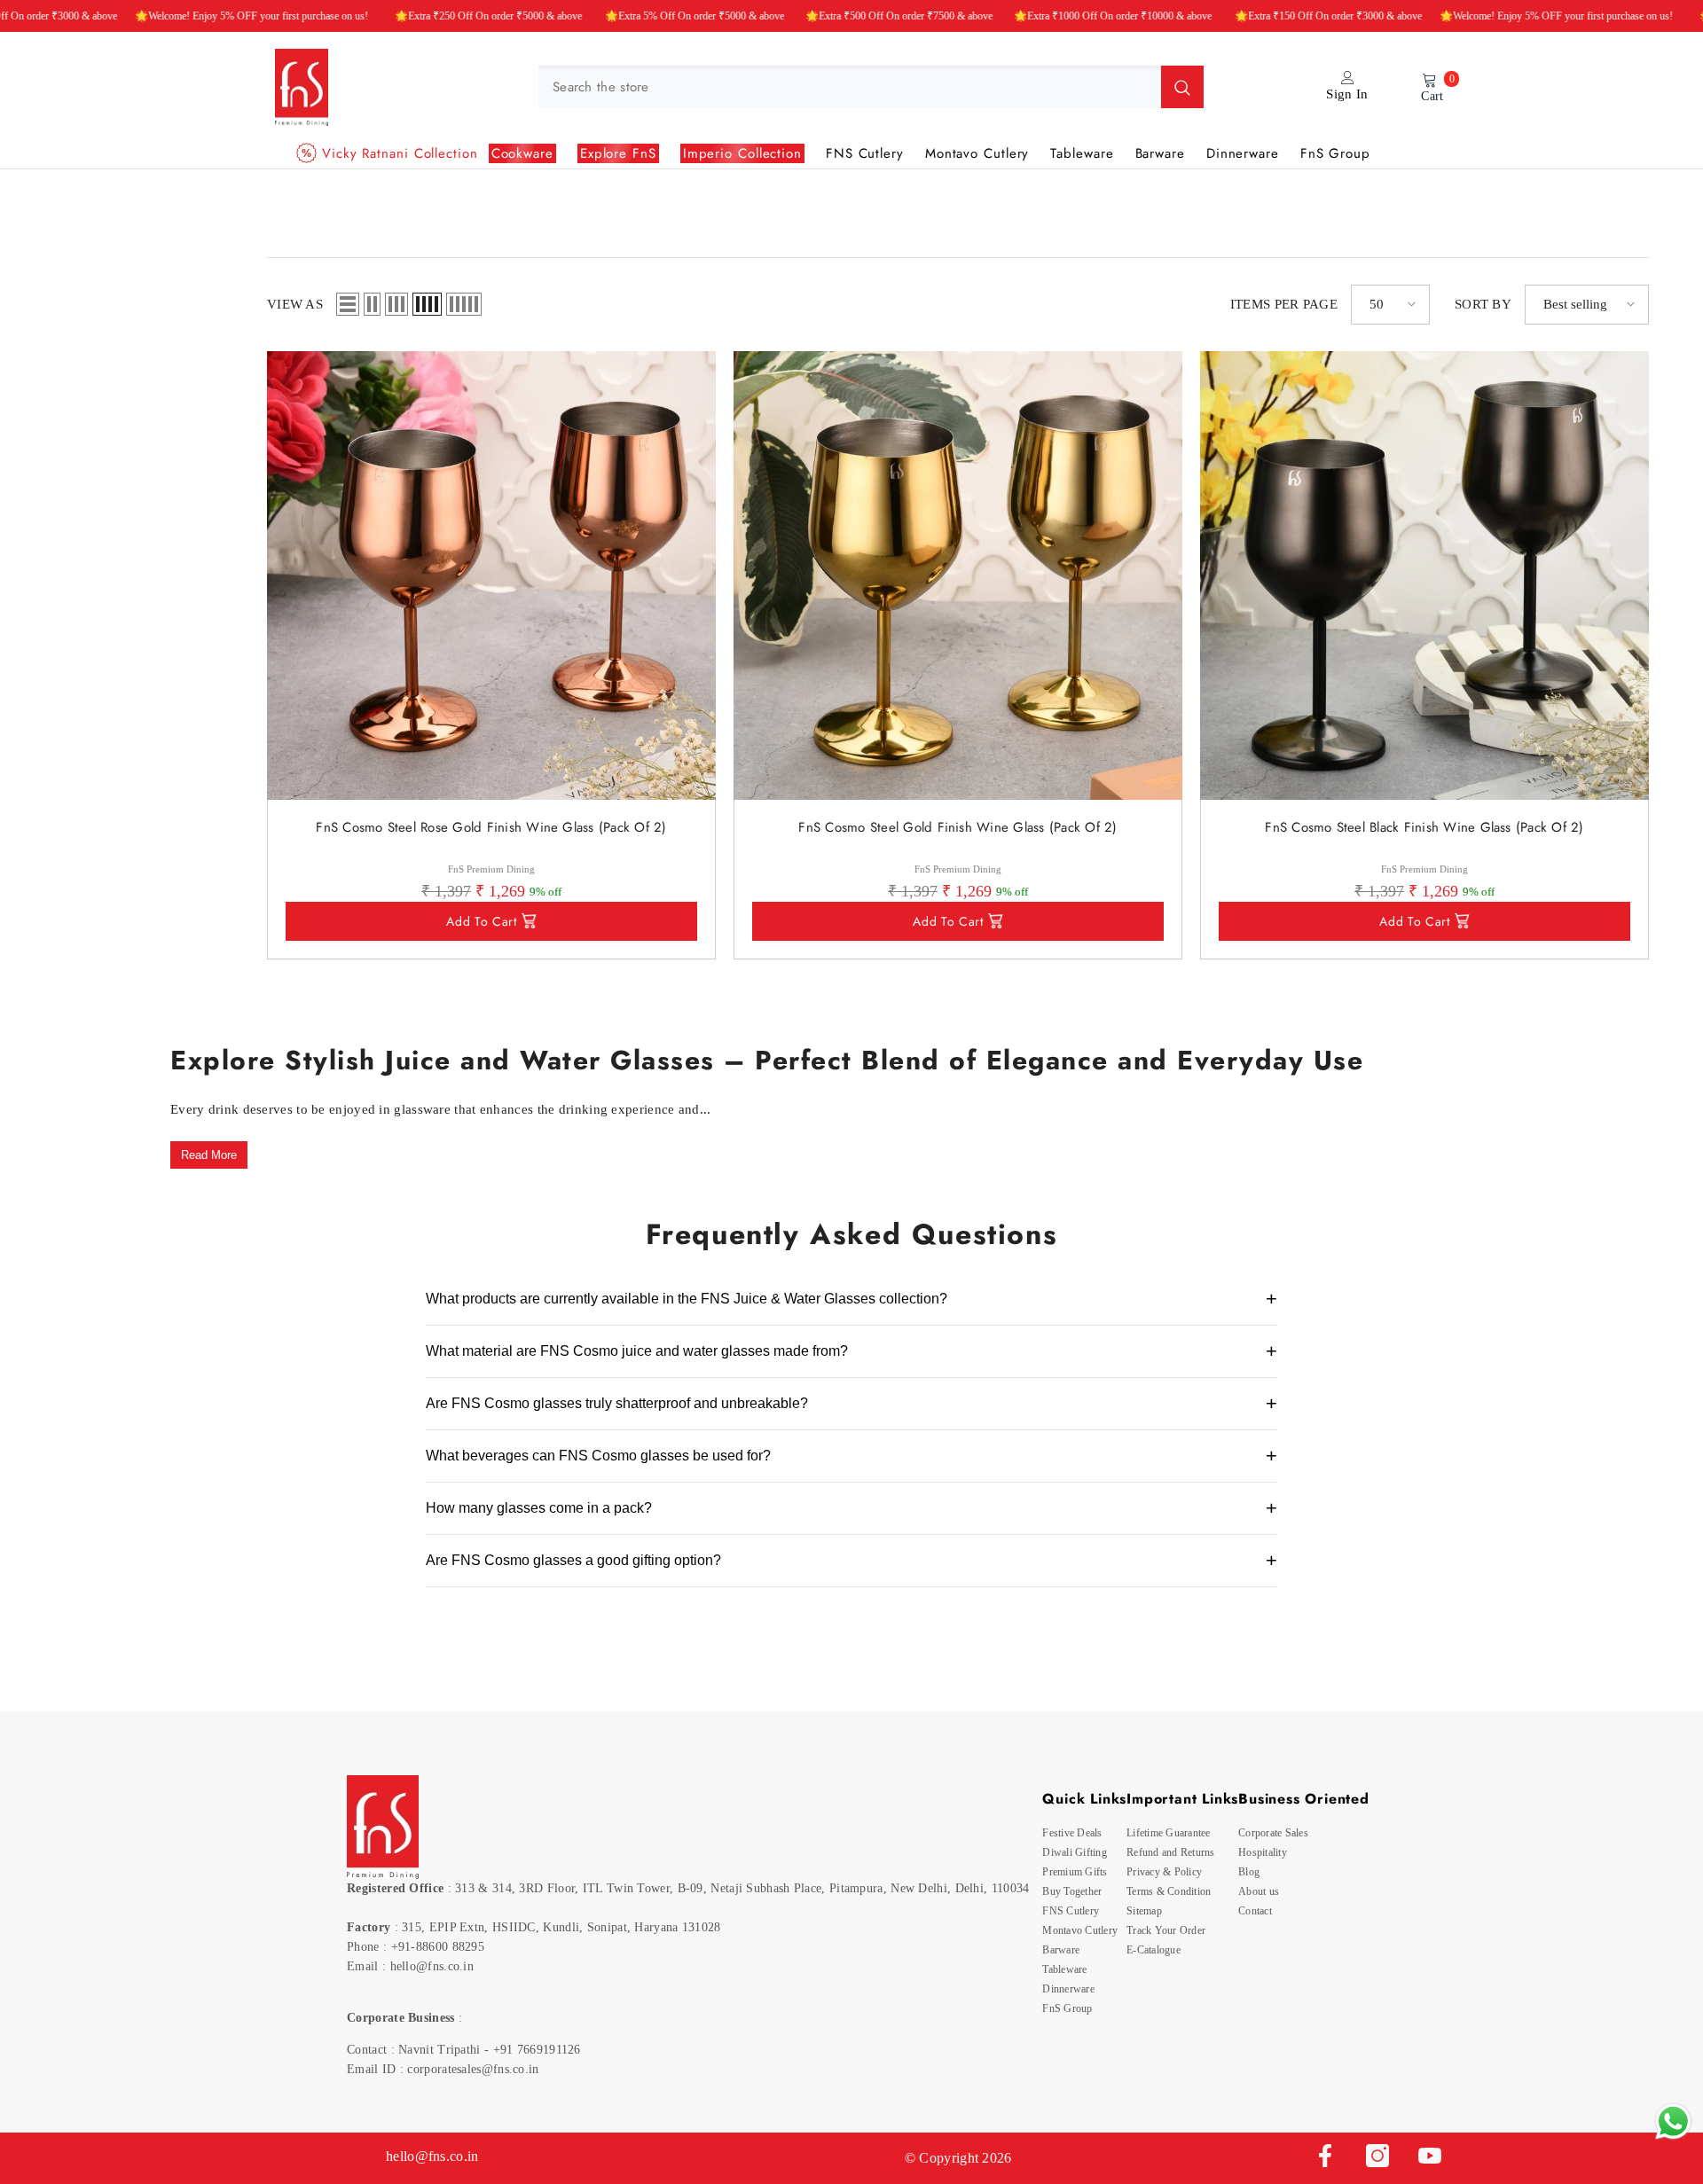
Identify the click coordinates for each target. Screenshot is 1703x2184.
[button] (348, 304)
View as (295, 304)
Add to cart (482, 921)
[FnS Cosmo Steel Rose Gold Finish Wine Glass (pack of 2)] (491, 575)
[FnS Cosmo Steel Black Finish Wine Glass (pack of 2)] (1424, 575)
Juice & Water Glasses (173, 210)
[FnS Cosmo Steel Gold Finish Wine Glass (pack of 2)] (958, 575)
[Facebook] (1325, 2156)
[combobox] (850, 87)
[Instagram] (1377, 2156)
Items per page (1284, 304)
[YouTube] (1430, 2156)
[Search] (871, 87)
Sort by (1483, 304)
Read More (209, 1155)
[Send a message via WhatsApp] (1673, 2121)
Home (71, 210)
